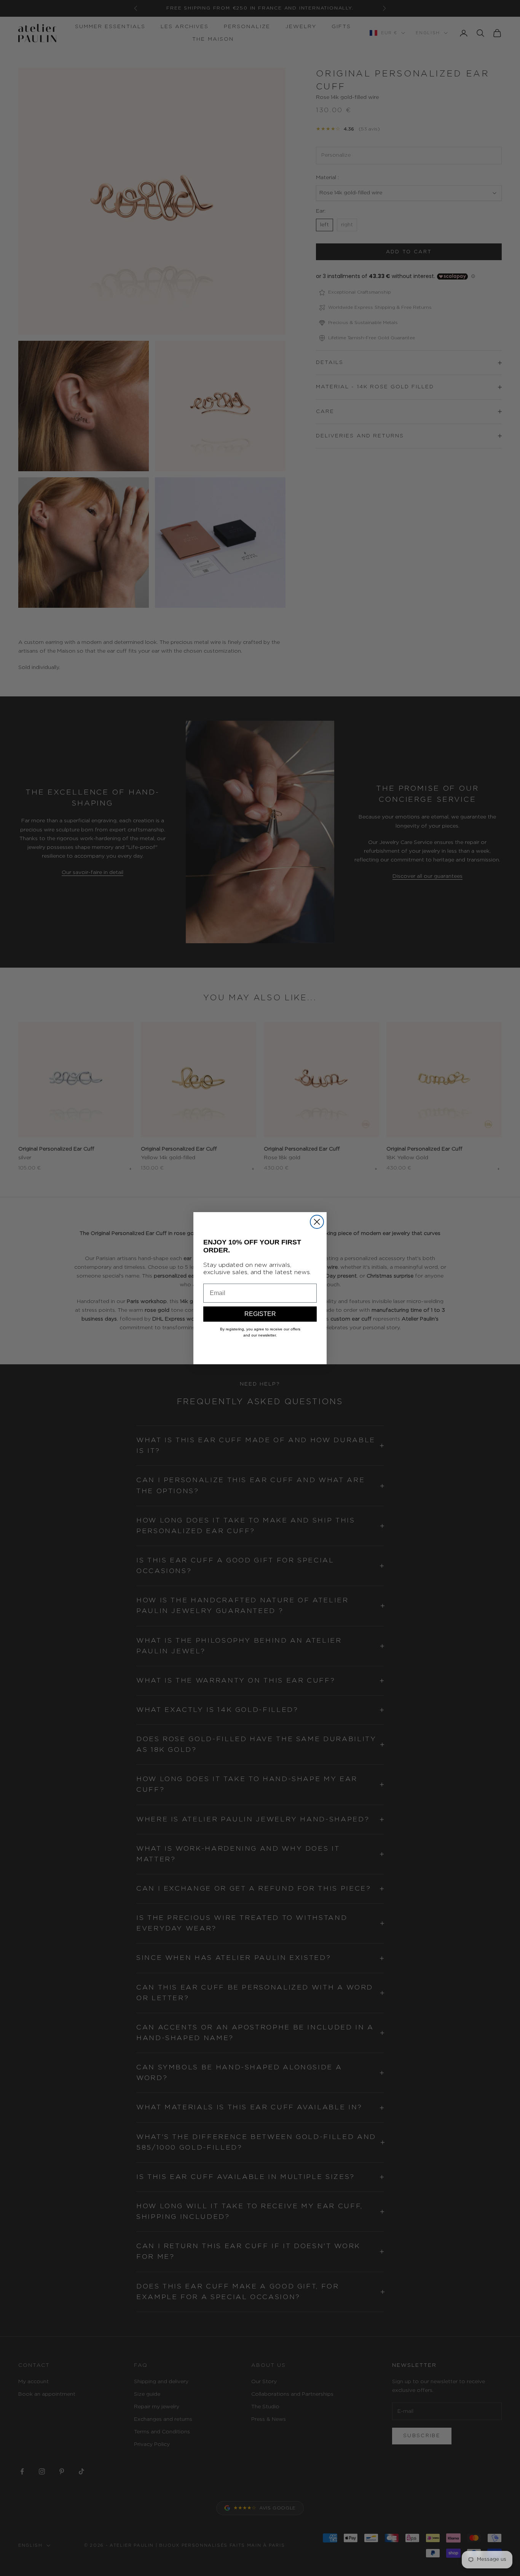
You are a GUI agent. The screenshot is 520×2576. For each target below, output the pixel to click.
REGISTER (260, 1314)
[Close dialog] (317, 1222)
